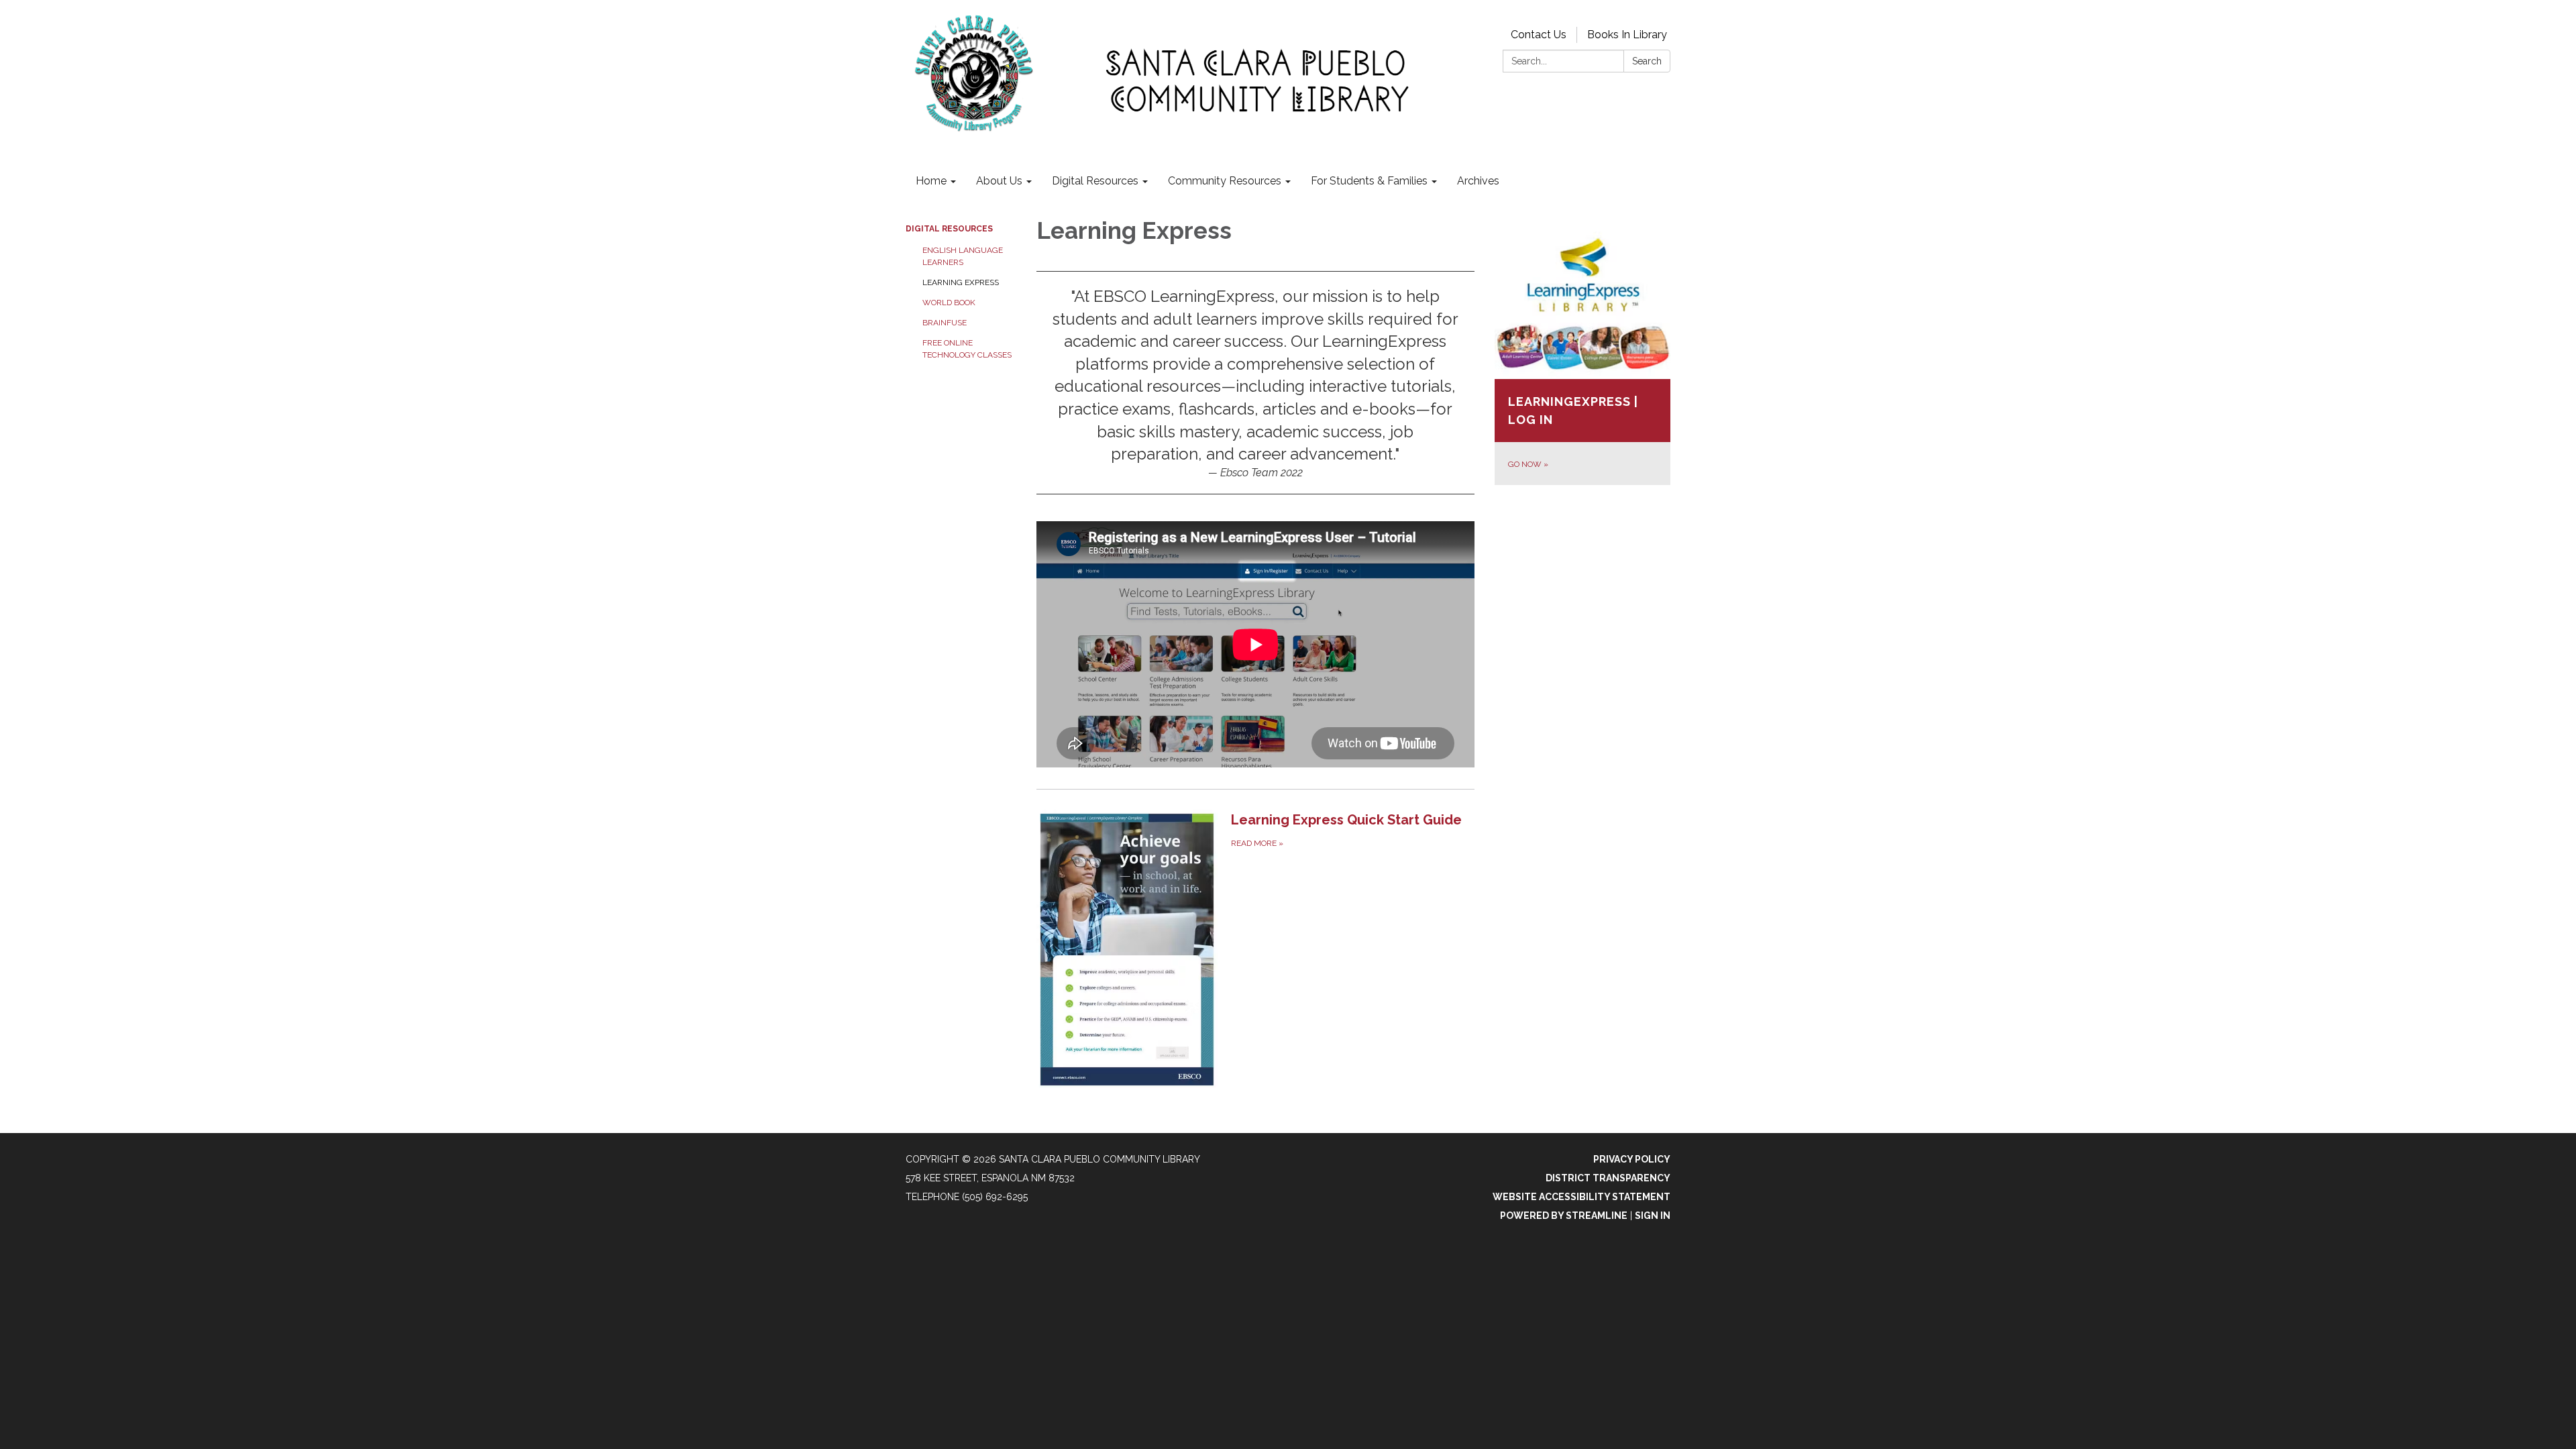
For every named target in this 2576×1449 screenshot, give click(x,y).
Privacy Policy (1632, 1159)
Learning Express (961, 282)
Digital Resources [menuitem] (1095, 181)
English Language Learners (963, 256)
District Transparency (1608, 1178)
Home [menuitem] (931, 181)
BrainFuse (945, 323)
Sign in (1653, 1216)
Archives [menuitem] (1478, 181)
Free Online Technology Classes (967, 349)
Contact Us (1539, 35)
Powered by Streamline (1564, 1216)
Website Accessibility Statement (1581, 1197)
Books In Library (1627, 35)
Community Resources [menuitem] (1225, 181)
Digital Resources (949, 229)
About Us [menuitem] (999, 181)
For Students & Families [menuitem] (1369, 181)
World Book (949, 303)
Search (1647, 61)
